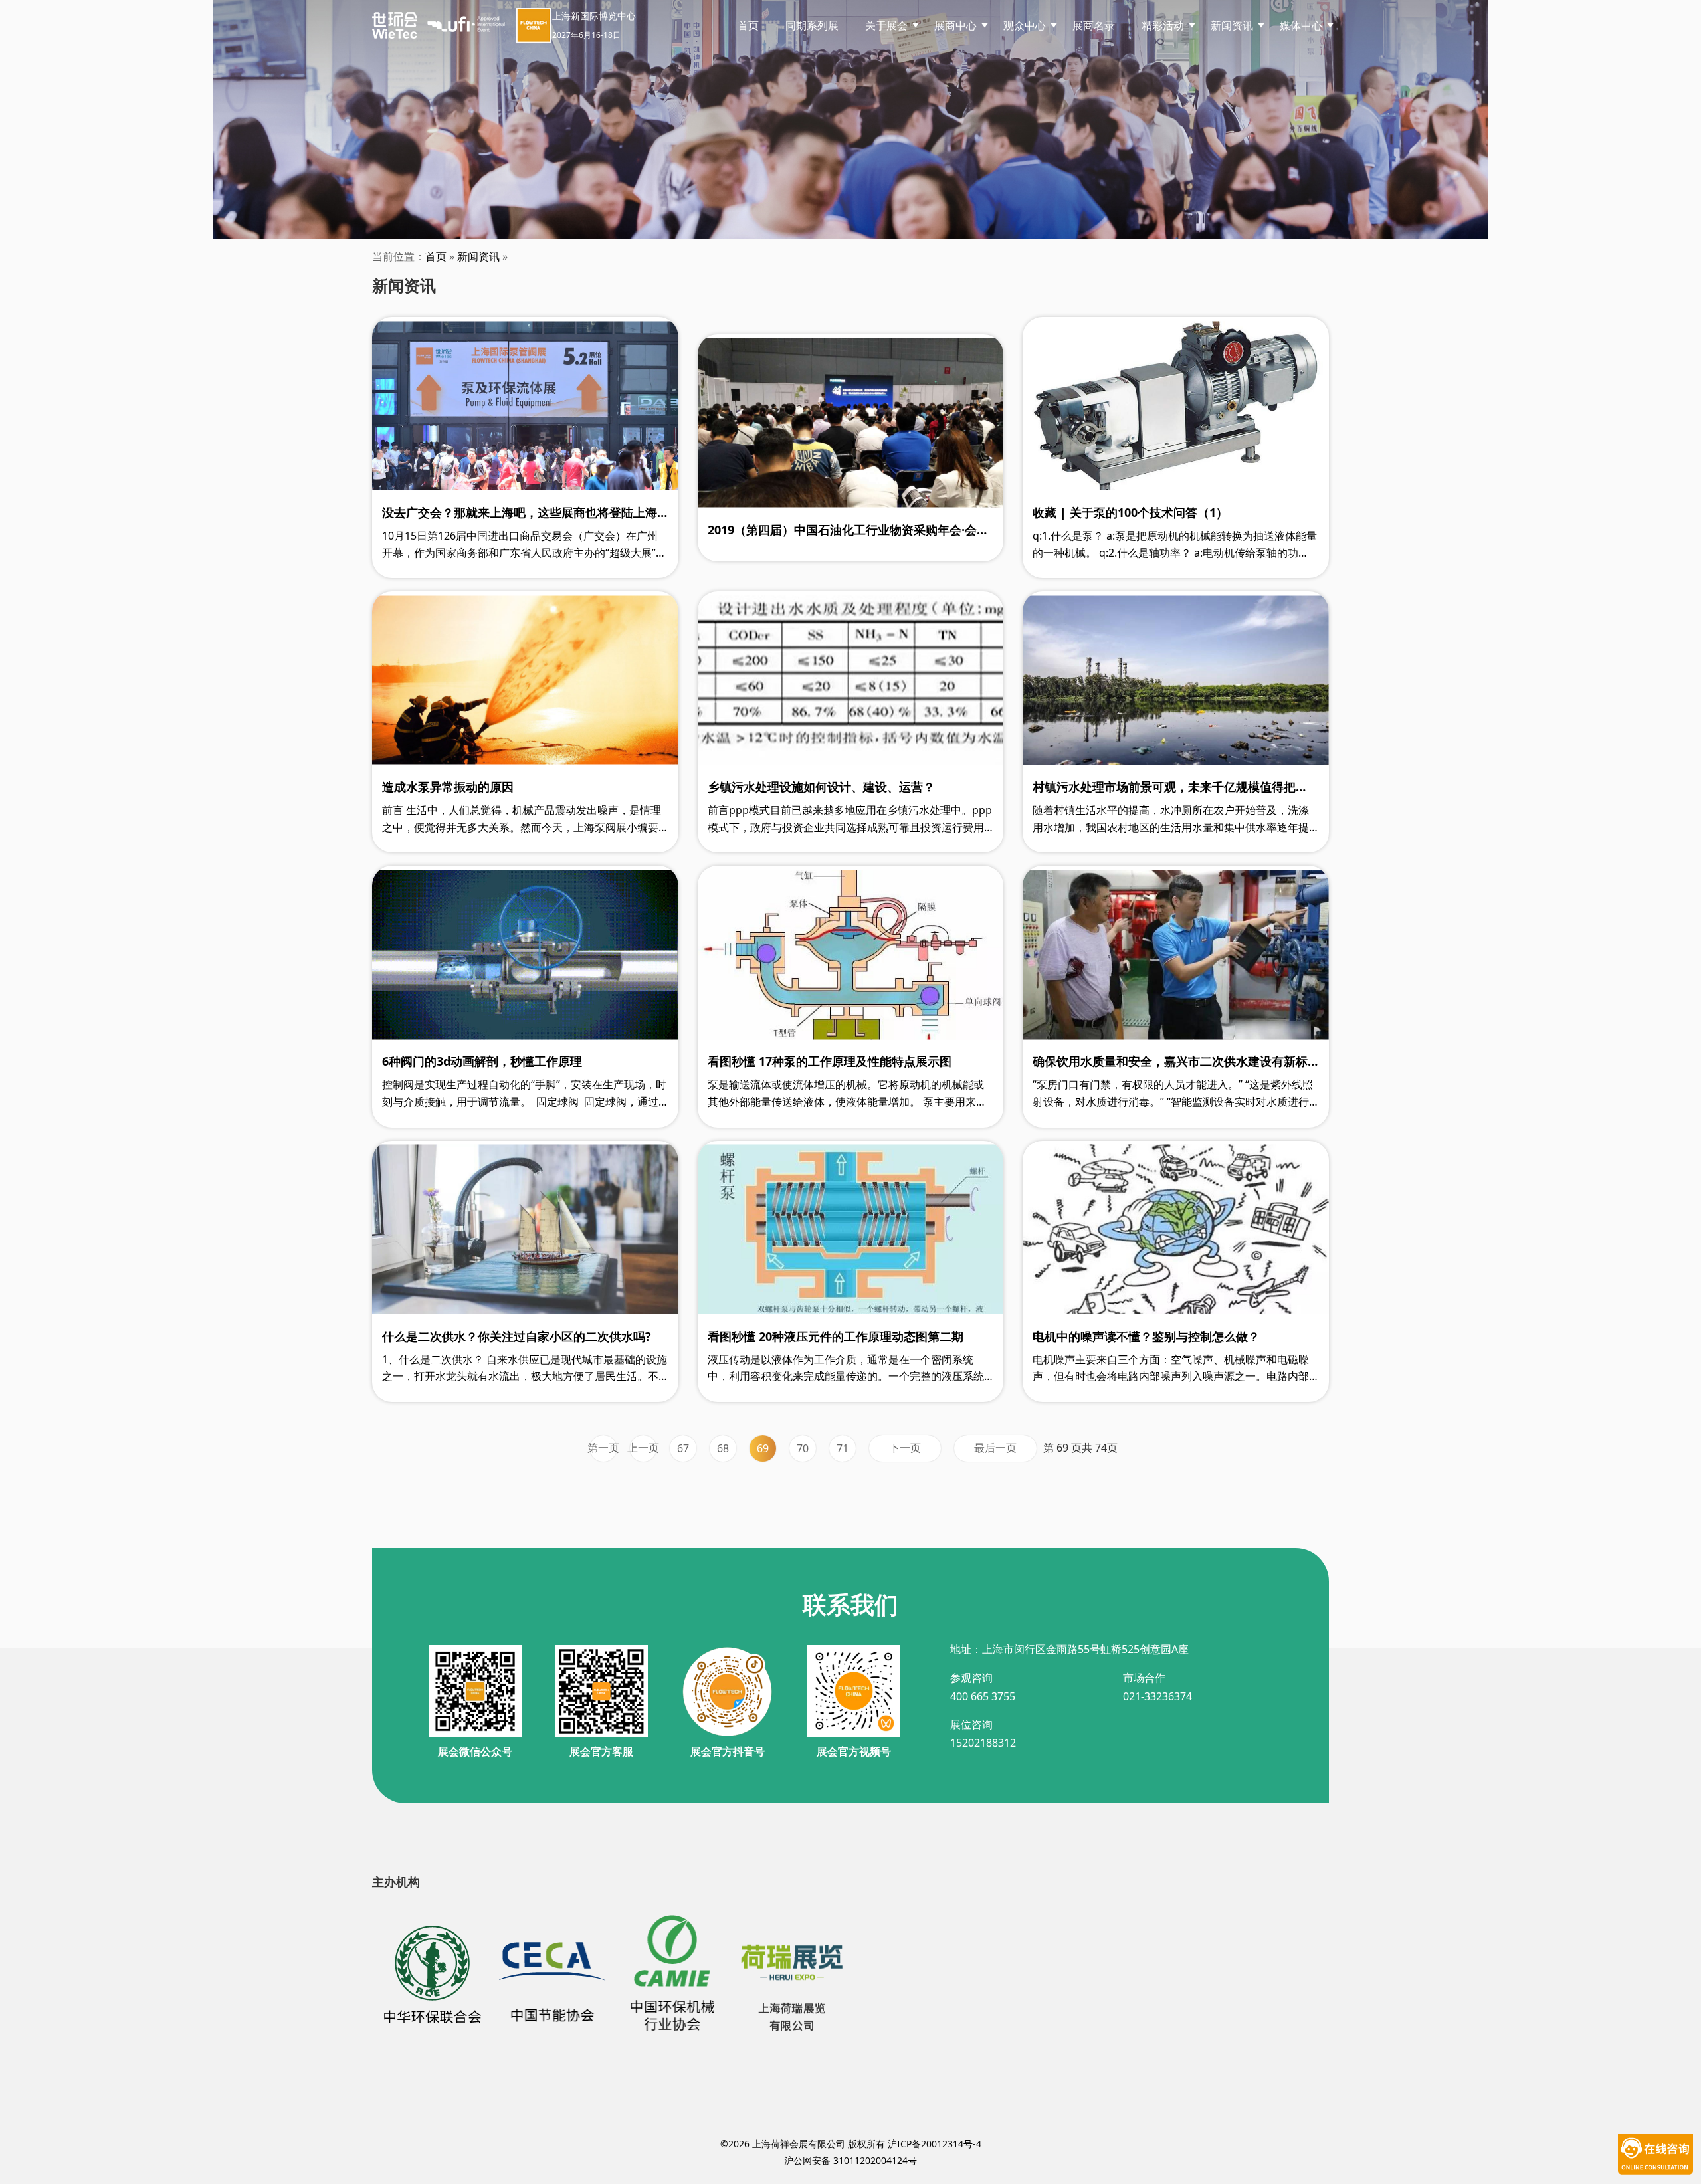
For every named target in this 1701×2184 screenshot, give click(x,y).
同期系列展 (812, 25)
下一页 (905, 1448)
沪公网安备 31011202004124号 (850, 2160)
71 (843, 1448)
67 (683, 1448)
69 (763, 1448)
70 (803, 1448)
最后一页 (995, 1448)
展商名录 (1094, 25)
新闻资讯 (478, 256)
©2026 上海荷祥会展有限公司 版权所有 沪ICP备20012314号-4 (851, 2144)
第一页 (603, 1448)
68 (723, 1448)
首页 (748, 25)
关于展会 (886, 25)
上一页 (643, 1448)
